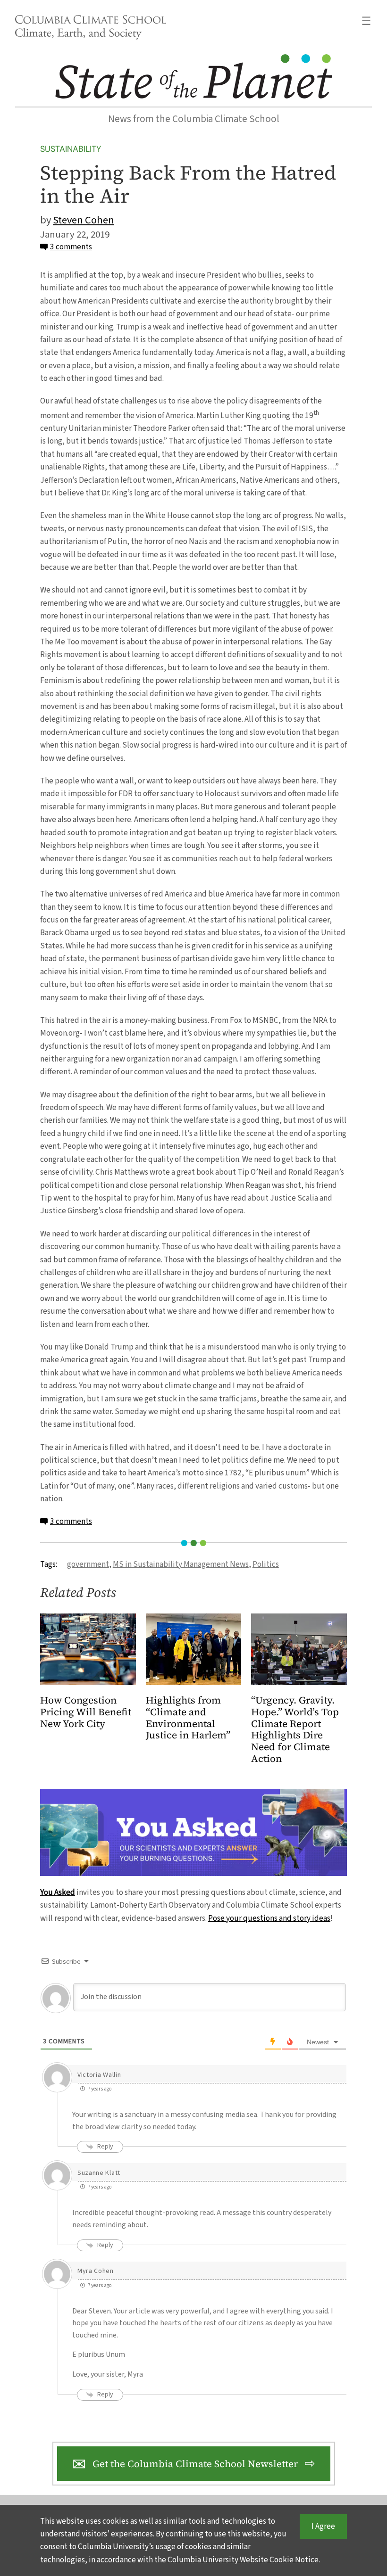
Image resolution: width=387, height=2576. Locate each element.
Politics (266, 1564)
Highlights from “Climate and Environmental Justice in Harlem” (188, 1718)
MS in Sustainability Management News (181, 1564)
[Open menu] (366, 21)
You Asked (58, 1892)
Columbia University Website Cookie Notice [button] (243, 2560)
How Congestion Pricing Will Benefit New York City (86, 1712)
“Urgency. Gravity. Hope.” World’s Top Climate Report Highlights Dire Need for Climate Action (295, 1730)
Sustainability (71, 149)
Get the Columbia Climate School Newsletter (195, 2464)
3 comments (71, 247)
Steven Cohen (84, 220)
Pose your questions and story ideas (269, 1918)
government (88, 1564)
